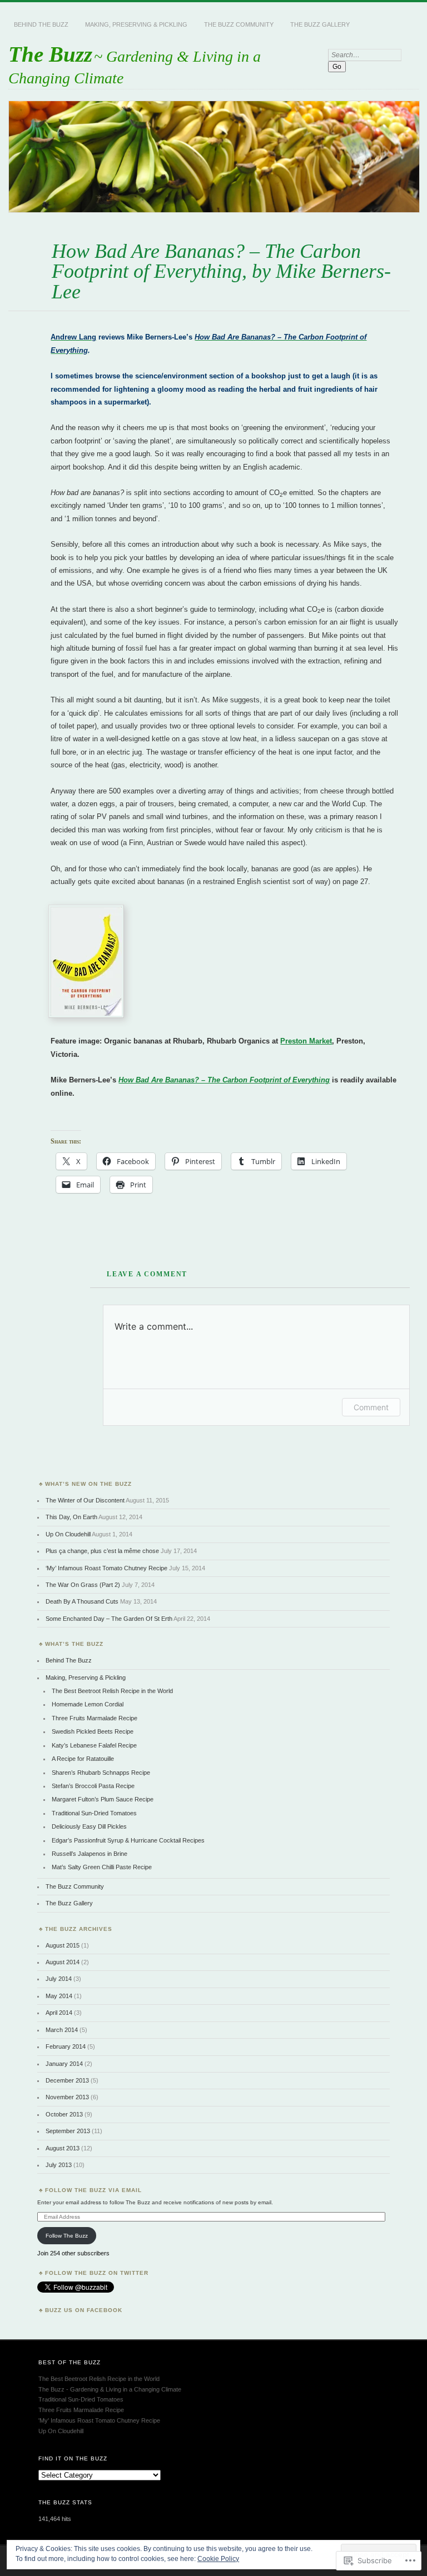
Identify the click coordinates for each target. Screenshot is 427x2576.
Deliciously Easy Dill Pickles (89, 1826)
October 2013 (64, 2114)
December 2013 (67, 2080)
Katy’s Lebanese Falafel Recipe (94, 1745)
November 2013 (67, 2097)
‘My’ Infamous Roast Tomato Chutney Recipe (106, 1568)
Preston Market (306, 1041)
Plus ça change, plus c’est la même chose (102, 1551)
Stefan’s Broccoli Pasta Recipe (93, 1786)
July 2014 (59, 1979)
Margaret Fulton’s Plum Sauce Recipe (103, 1799)
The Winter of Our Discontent (85, 1500)
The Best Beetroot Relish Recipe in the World (112, 1691)
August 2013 (63, 2148)
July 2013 (59, 2165)
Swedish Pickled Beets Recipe (93, 1731)
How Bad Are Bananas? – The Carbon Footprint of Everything (224, 1080)
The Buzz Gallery (320, 24)
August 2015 (63, 1945)
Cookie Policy (218, 2559)
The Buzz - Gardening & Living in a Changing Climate (110, 2389)
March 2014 (62, 2030)
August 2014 (63, 1962)
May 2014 (59, 1996)
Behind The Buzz (41, 24)
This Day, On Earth (71, 1517)
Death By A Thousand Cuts (82, 1601)
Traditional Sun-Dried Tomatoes (94, 1813)
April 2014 (59, 2013)
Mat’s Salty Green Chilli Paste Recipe (102, 1867)
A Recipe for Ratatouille (83, 1759)
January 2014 (64, 2064)
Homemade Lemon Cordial (88, 1704)
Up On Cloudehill (68, 1534)
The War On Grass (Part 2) (83, 1585)
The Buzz (50, 54)
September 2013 (68, 2131)
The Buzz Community (239, 24)
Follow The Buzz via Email (93, 2190)
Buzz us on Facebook (84, 2310)
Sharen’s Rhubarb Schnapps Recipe (101, 1773)
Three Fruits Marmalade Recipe (95, 1718)
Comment (371, 1407)
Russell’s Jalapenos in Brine (90, 1854)
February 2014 (66, 2046)
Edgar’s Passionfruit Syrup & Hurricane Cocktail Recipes (128, 1840)
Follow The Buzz (67, 2236)
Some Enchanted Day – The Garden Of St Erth (109, 1619)
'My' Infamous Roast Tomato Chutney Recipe (99, 2420)
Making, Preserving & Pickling (136, 24)
